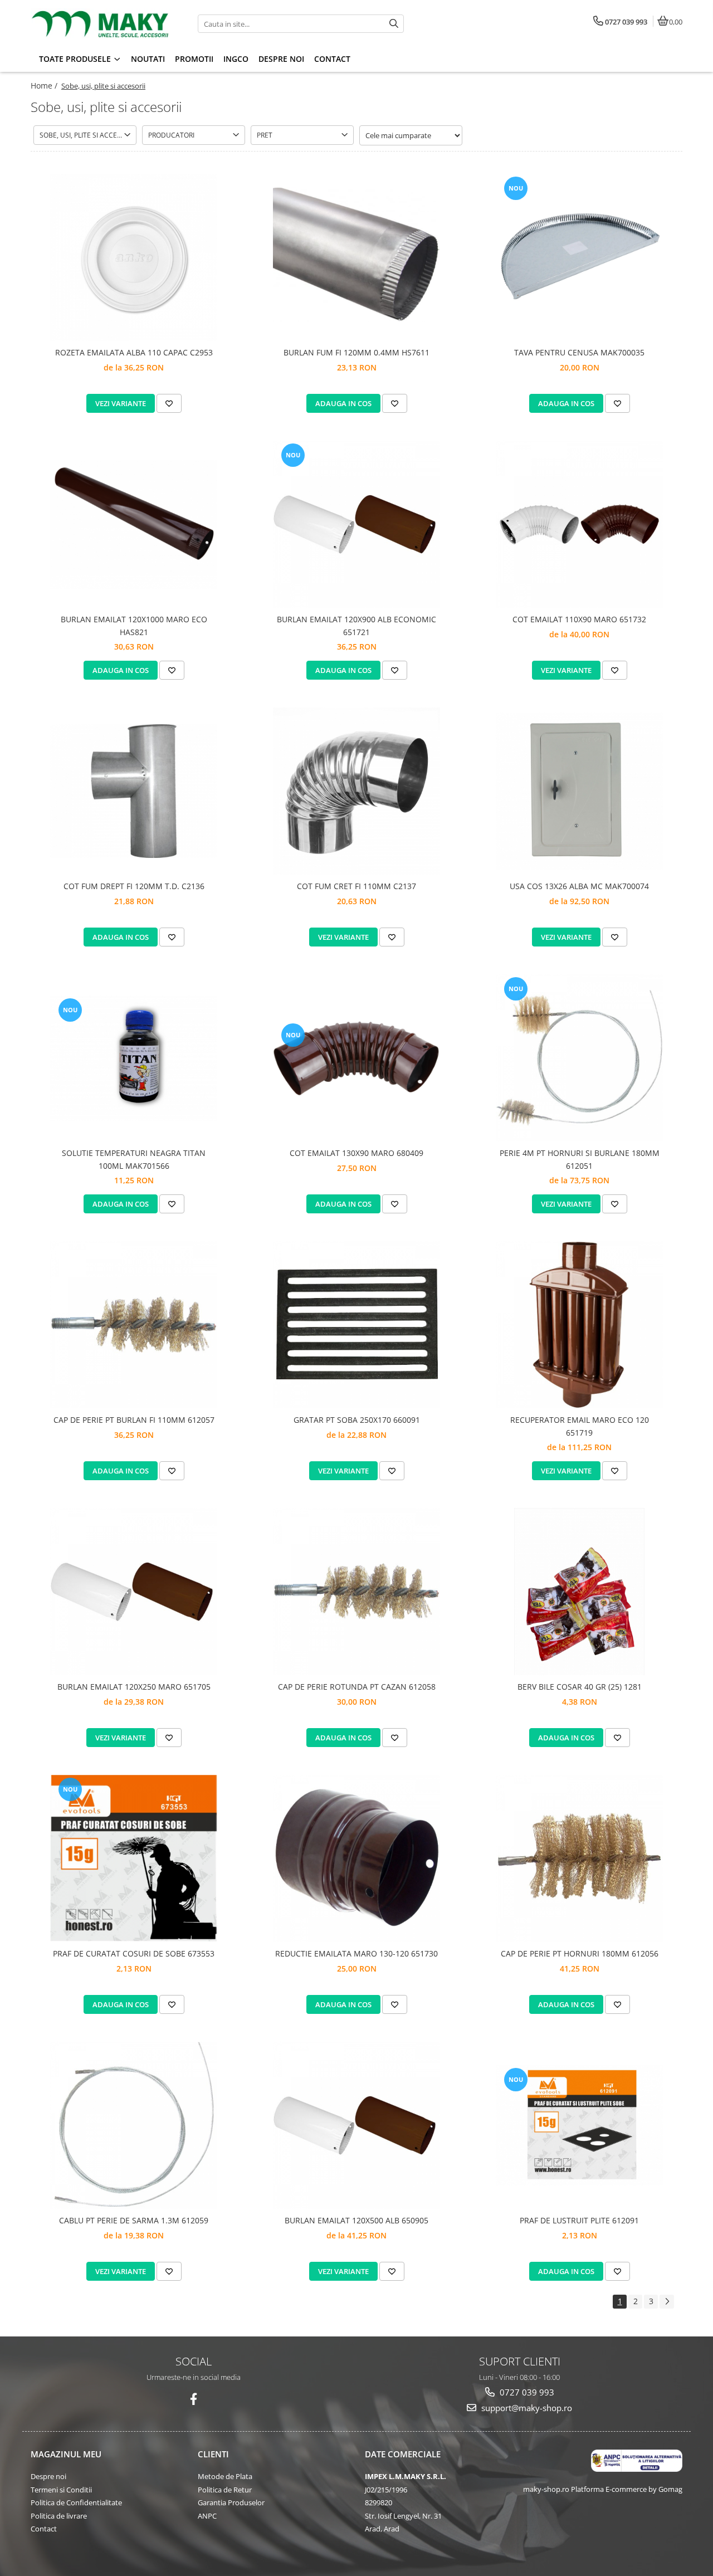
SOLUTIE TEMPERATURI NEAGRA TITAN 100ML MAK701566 (134, 1159)
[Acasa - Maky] (100, 24)
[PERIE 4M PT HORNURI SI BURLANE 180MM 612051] (579, 1058)
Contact (44, 2529)
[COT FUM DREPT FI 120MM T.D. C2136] (134, 791)
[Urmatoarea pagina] (667, 2302)
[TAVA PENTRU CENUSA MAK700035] (579, 257)
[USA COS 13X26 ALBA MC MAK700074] (579, 791)
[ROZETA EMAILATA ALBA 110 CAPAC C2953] (134, 257)
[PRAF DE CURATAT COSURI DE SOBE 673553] (134, 1858)
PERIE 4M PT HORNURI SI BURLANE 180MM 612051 (580, 1159)
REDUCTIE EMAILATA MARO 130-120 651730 (356, 1953)
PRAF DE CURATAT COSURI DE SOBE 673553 (134, 1953)
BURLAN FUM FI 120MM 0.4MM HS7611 (356, 352)
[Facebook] (194, 2399)
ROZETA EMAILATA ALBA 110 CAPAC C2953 (134, 352)
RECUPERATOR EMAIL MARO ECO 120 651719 (580, 1426)
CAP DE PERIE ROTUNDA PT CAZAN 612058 (357, 1687)
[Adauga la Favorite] (169, 403)
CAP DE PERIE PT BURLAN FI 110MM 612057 (134, 1420)
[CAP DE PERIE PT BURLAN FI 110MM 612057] (134, 1325)
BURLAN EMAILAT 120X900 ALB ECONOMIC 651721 (356, 625)
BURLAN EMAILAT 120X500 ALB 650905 (356, 2220)
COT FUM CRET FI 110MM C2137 (356, 886)
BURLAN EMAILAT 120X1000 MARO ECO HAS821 (134, 625)
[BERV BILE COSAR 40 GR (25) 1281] (579, 1592)
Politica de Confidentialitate (76, 2502)
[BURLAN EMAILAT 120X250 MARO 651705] (134, 1592)
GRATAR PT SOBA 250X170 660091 (357, 1420)
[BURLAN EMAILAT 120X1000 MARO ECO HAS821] (134, 525)
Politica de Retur (225, 2490)
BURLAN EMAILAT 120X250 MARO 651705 (134, 1687)
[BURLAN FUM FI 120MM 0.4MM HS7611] (356, 258)
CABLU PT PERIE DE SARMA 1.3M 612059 (134, 2220)
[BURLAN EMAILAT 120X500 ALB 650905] (356, 2125)
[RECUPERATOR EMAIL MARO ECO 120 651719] (579, 1325)
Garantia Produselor (231, 2502)
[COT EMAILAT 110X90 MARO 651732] (579, 524)
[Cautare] (394, 24)
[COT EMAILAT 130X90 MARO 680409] (356, 1058)
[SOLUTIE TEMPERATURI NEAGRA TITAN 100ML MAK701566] (134, 1058)
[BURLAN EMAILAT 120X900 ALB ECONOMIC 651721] (356, 524)
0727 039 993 (526, 2392)
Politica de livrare (59, 2516)
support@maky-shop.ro (526, 2408)
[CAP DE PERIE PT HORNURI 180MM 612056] (579, 1858)
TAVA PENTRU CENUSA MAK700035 (579, 352)
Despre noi (48, 2476)
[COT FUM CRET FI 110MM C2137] (356, 791)
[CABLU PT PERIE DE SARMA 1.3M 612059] (134, 2125)
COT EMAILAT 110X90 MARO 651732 (579, 619)
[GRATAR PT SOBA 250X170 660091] (356, 1325)
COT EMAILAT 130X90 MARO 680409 (356, 1153)
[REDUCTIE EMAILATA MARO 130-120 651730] (356, 1858)
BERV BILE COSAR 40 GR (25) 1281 (580, 1687)
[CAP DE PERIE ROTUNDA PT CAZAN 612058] (356, 1592)
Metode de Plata (225, 2476)
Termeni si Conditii (61, 2490)
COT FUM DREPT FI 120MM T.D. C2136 (134, 886)
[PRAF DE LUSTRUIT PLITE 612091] (579, 2125)
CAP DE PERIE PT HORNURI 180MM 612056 (580, 1953)
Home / (45, 86)
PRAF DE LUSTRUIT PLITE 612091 (579, 2220)
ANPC (207, 2516)
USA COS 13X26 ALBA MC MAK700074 (579, 886)
